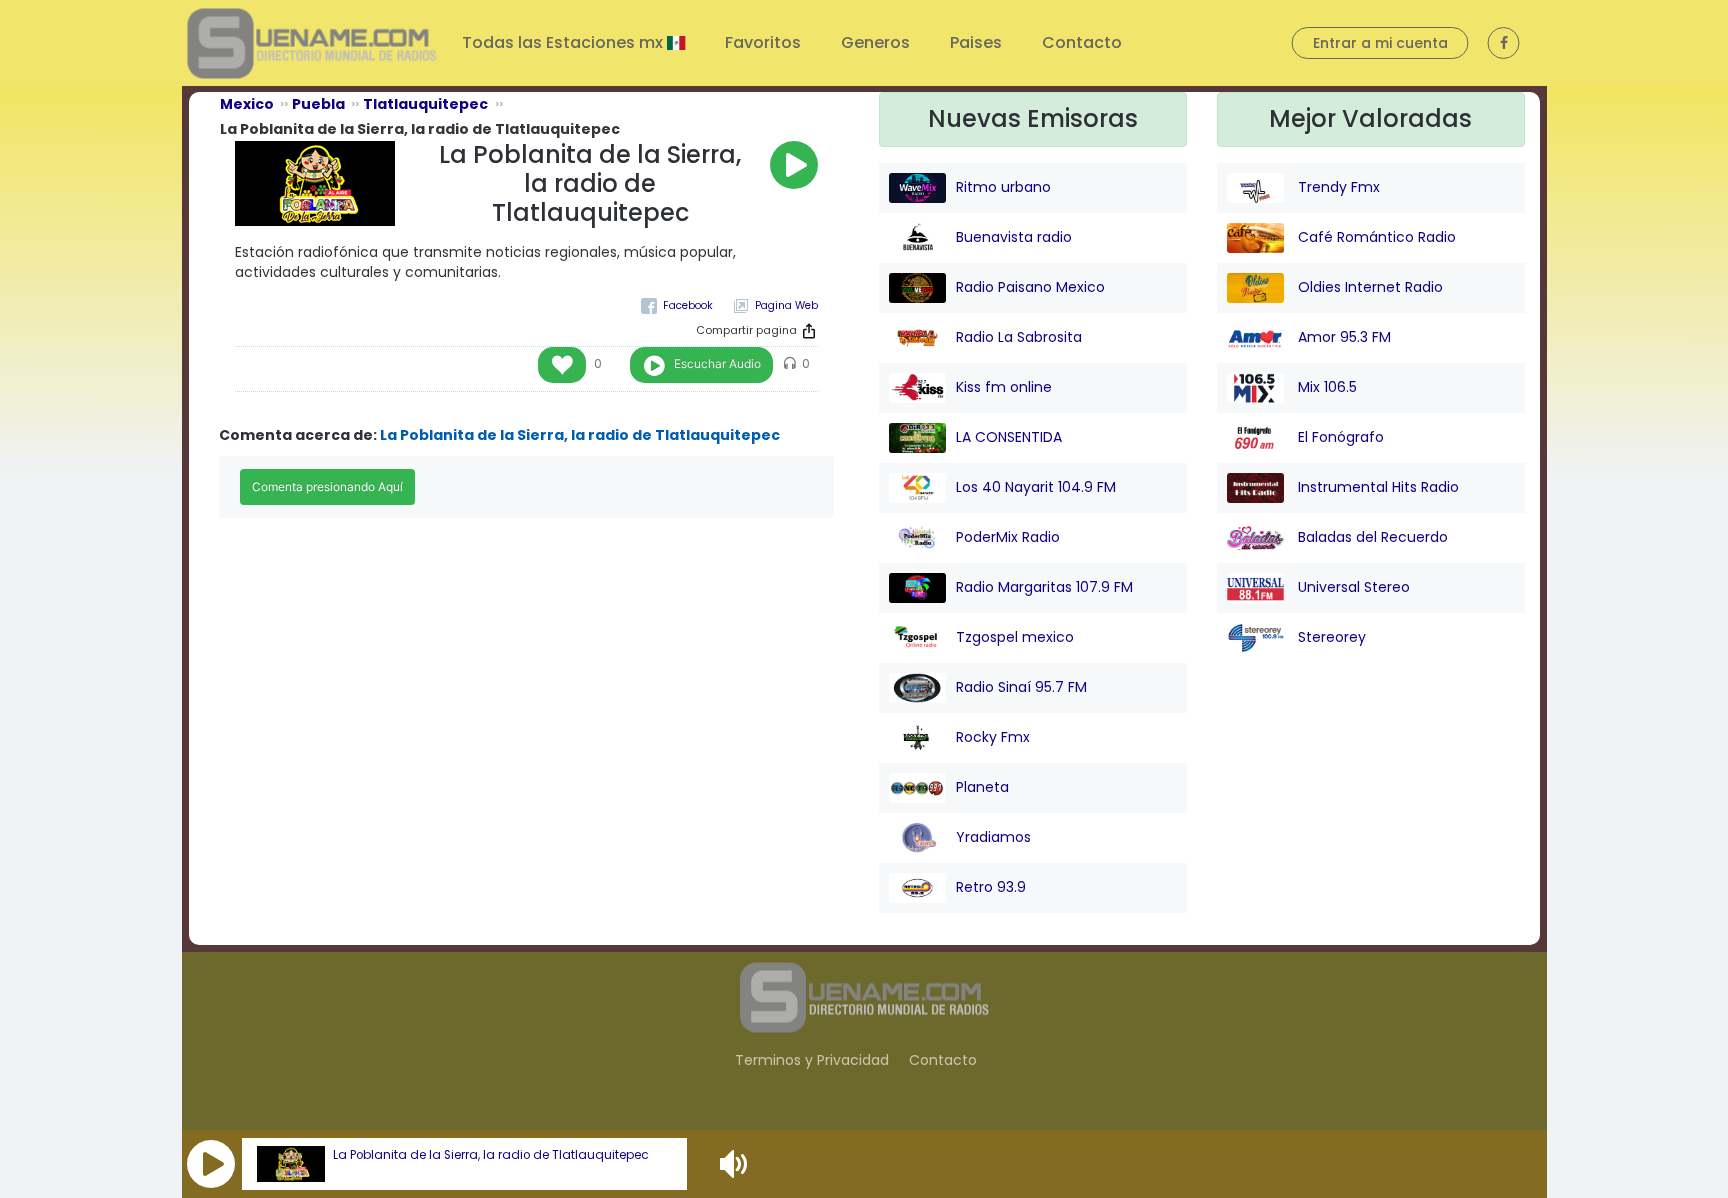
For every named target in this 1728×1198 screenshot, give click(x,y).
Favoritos (763, 42)
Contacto (1082, 42)
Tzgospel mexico (1015, 637)
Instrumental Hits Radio (1376, 487)
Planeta (982, 787)
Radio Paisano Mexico (1030, 287)
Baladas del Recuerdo (1371, 537)
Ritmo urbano (1003, 187)
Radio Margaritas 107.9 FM (1044, 587)
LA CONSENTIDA (1009, 437)
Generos (875, 42)
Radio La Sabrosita (1019, 337)
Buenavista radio (1014, 237)
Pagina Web (786, 305)
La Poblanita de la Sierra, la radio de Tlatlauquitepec (491, 1155)
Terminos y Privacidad (812, 1060)
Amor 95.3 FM (1342, 337)
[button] (211, 1164)
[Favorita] (562, 365)
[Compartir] (809, 331)
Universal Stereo (1352, 587)
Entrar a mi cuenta (1380, 43)
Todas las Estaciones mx (564, 42)
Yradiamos (993, 837)
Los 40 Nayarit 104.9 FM (1036, 487)
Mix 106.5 (1325, 387)
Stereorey (1330, 637)
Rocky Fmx (993, 737)
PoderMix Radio (1008, 537)
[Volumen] (736, 1164)
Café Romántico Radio (1375, 237)
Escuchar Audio (717, 363)
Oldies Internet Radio (1368, 287)
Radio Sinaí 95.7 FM (1021, 687)
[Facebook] (677, 305)
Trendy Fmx (1337, 187)
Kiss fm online (1004, 387)
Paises (976, 42)
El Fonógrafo (1339, 437)
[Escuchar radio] (794, 165)
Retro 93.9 (991, 887)
